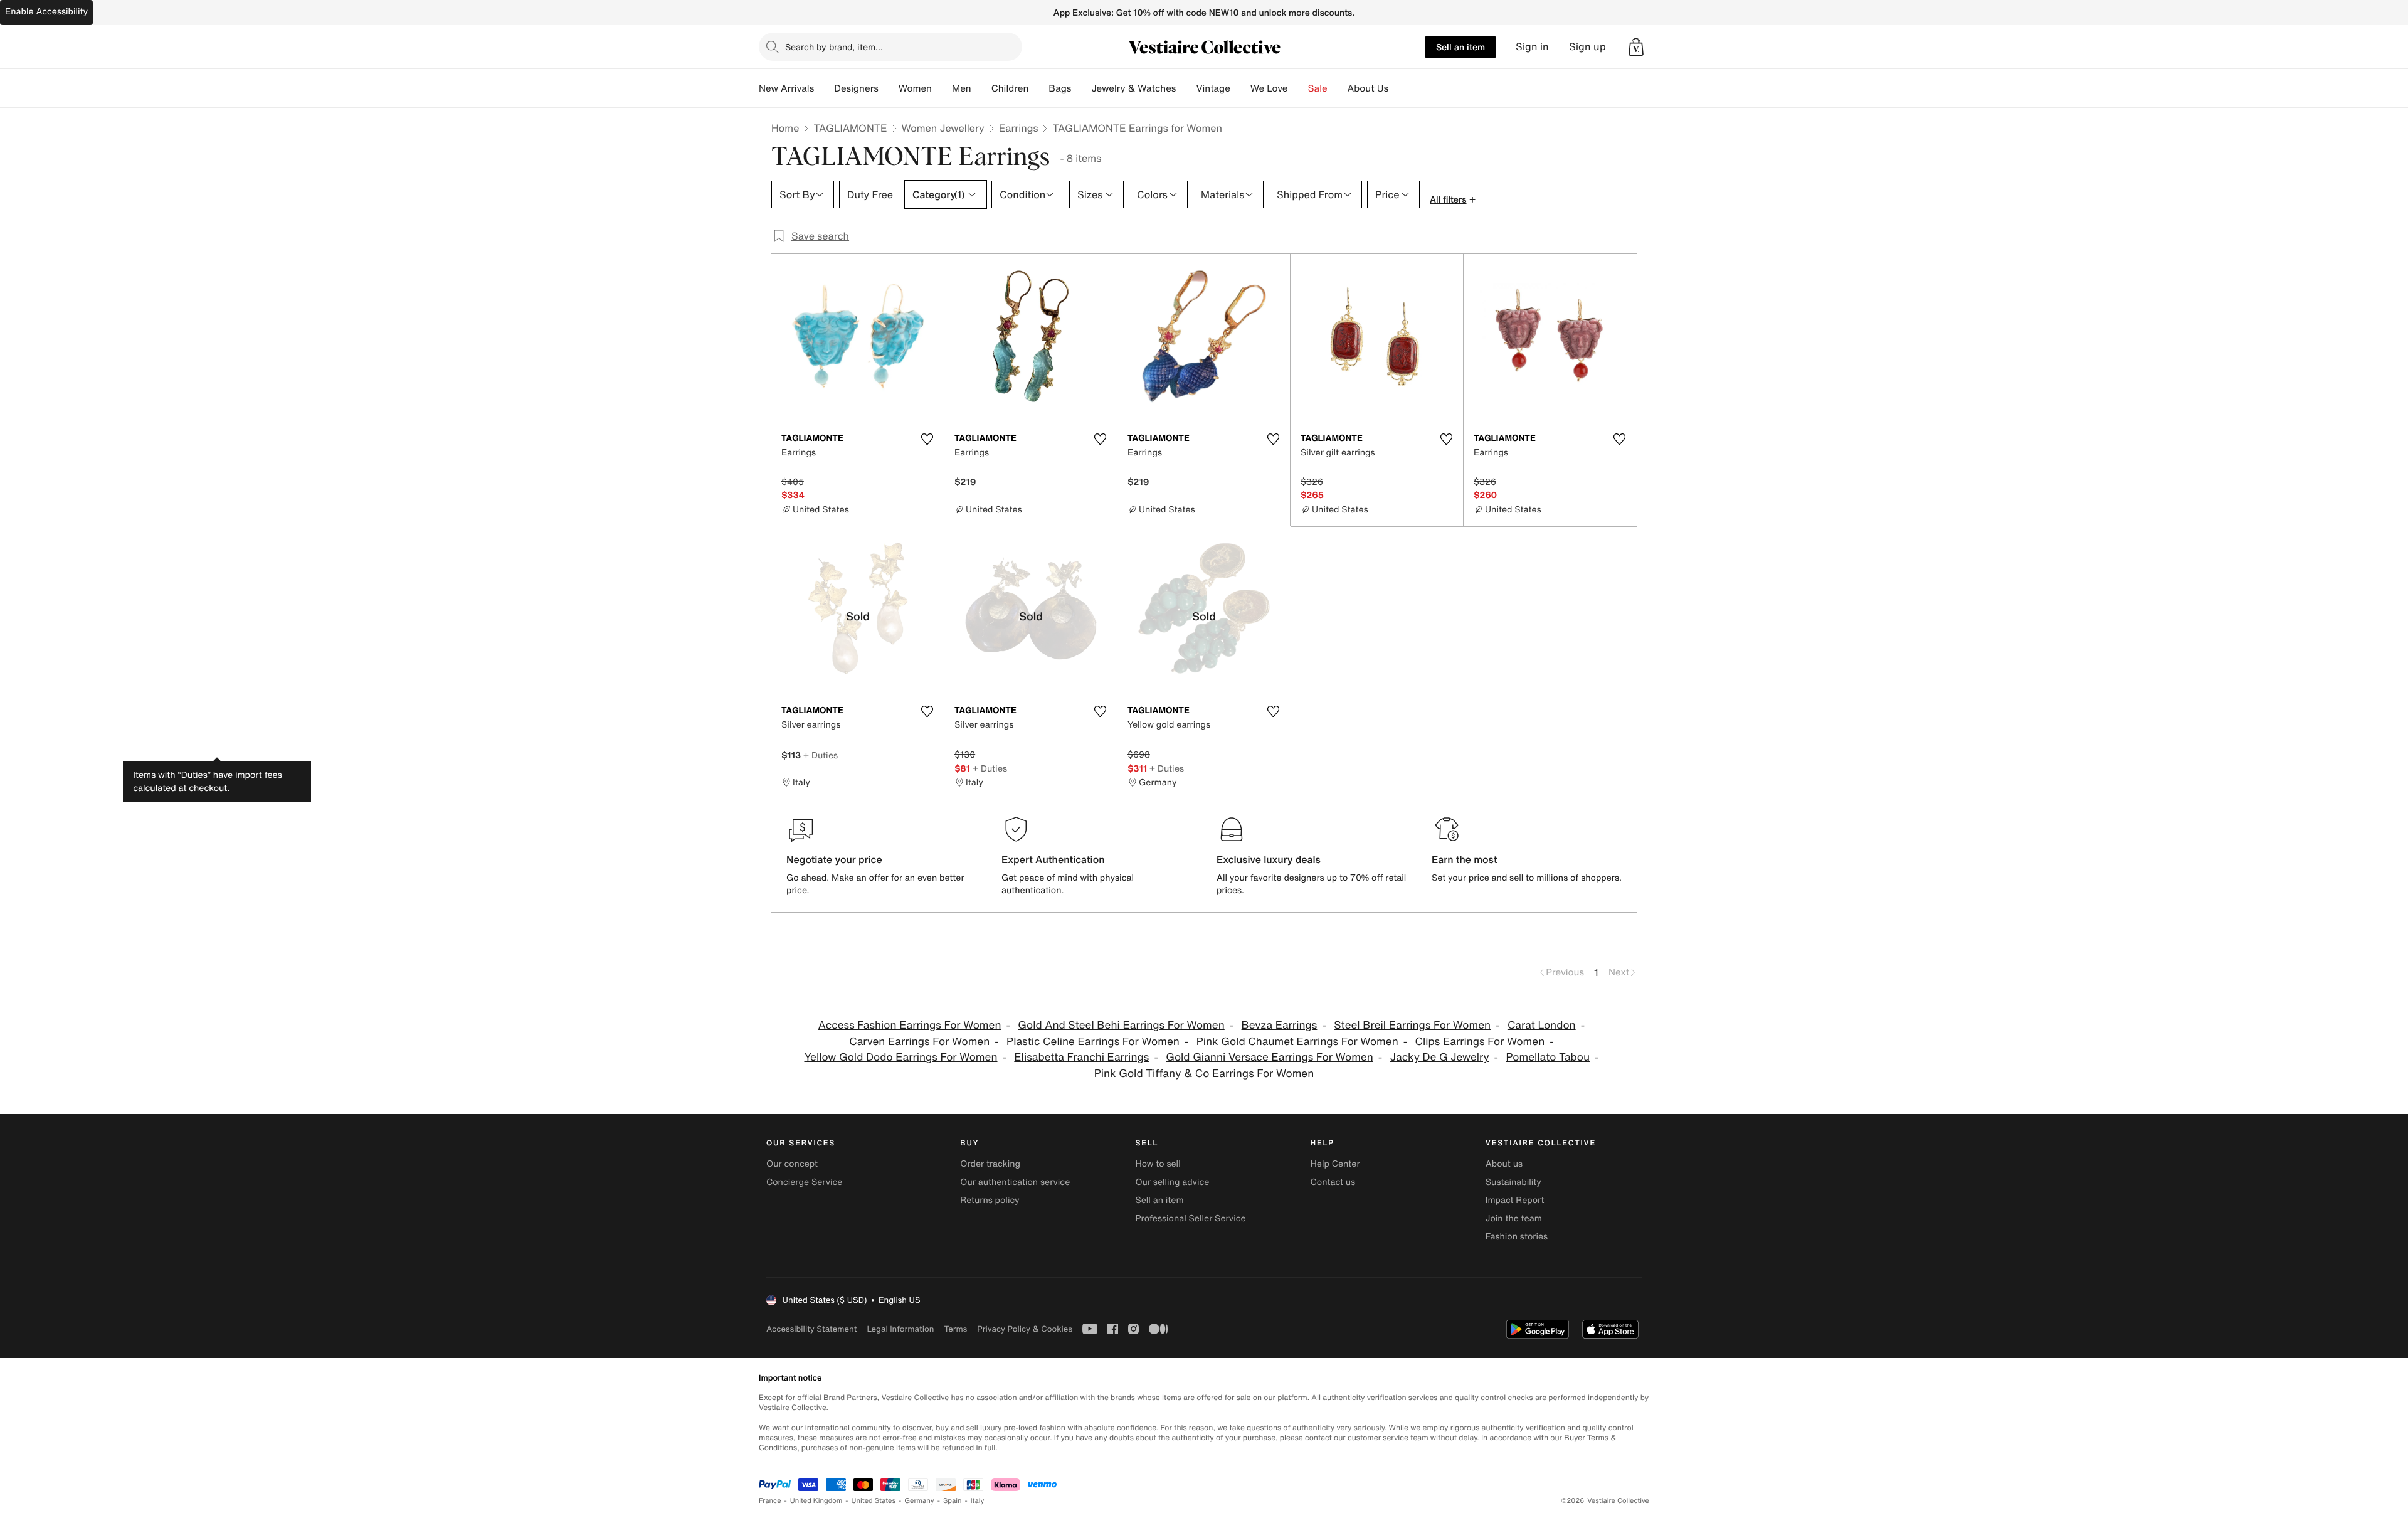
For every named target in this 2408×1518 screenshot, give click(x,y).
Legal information (900, 1329)
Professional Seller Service (1190, 1218)
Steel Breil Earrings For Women (1412, 1025)
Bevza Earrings (1280, 1025)
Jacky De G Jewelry (1440, 1057)
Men (962, 88)
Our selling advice (1172, 1182)
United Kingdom (816, 1501)
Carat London (1542, 1025)
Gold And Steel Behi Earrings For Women (1121, 1025)
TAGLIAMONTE (850, 128)
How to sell (1158, 1164)
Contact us (1333, 1182)
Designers (856, 88)
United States (874, 1501)
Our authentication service (1015, 1182)
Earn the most (1465, 859)
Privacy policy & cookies (1025, 1329)
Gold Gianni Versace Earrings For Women (1270, 1057)
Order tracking (990, 1164)
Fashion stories (1517, 1237)
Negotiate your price (834, 859)
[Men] (981, 88)
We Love (1269, 88)
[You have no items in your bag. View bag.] (1636, 47)
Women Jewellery (943, 128)
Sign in (1532, 47)
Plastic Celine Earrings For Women (1093, 1042)
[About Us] (1398, 88)
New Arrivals (786, 88)
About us (1504, 1164)
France (770, 1501)
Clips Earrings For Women (1480, 1042)
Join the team (1514, 1218)
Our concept (792, 1164)
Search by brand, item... (834, 47)
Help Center (1335, 1164)
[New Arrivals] (824, 88)
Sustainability (1513, 1182)
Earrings (1019, 128)
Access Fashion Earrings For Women (910, 1025)
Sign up (1587, 47)
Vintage (1213, 88)
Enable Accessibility (46, 12)
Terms (955, 1329)
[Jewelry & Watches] (1186, 88)
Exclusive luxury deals (1269, 859)
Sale (1318, 88)
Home (785, 128)
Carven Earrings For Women (919, 1042)
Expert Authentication (1053, 859)
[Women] (942, 88)
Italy (978, 1501)
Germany (919, 1501)
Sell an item (1460, 47)
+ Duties (821, 755)
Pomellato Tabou (1548, 1057)
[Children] (1038, 88)
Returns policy (990, 1200)
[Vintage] (1240, 88)
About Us (1368, 88)
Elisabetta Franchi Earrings (1081, 1057)
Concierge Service (804, 1182)
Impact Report (1515, 1200)
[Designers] (889, 88)
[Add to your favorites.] (927, 439)
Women (915, 88)
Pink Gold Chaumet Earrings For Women (1297, 1042)
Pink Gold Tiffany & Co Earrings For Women (1204, 1074)
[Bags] (1081, 88)
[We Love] (1298, 88)
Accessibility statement (811, 1329)
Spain (953, 1501)
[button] (1636, 47)
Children (1010, 88)
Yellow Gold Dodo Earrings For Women (900, 1057)
